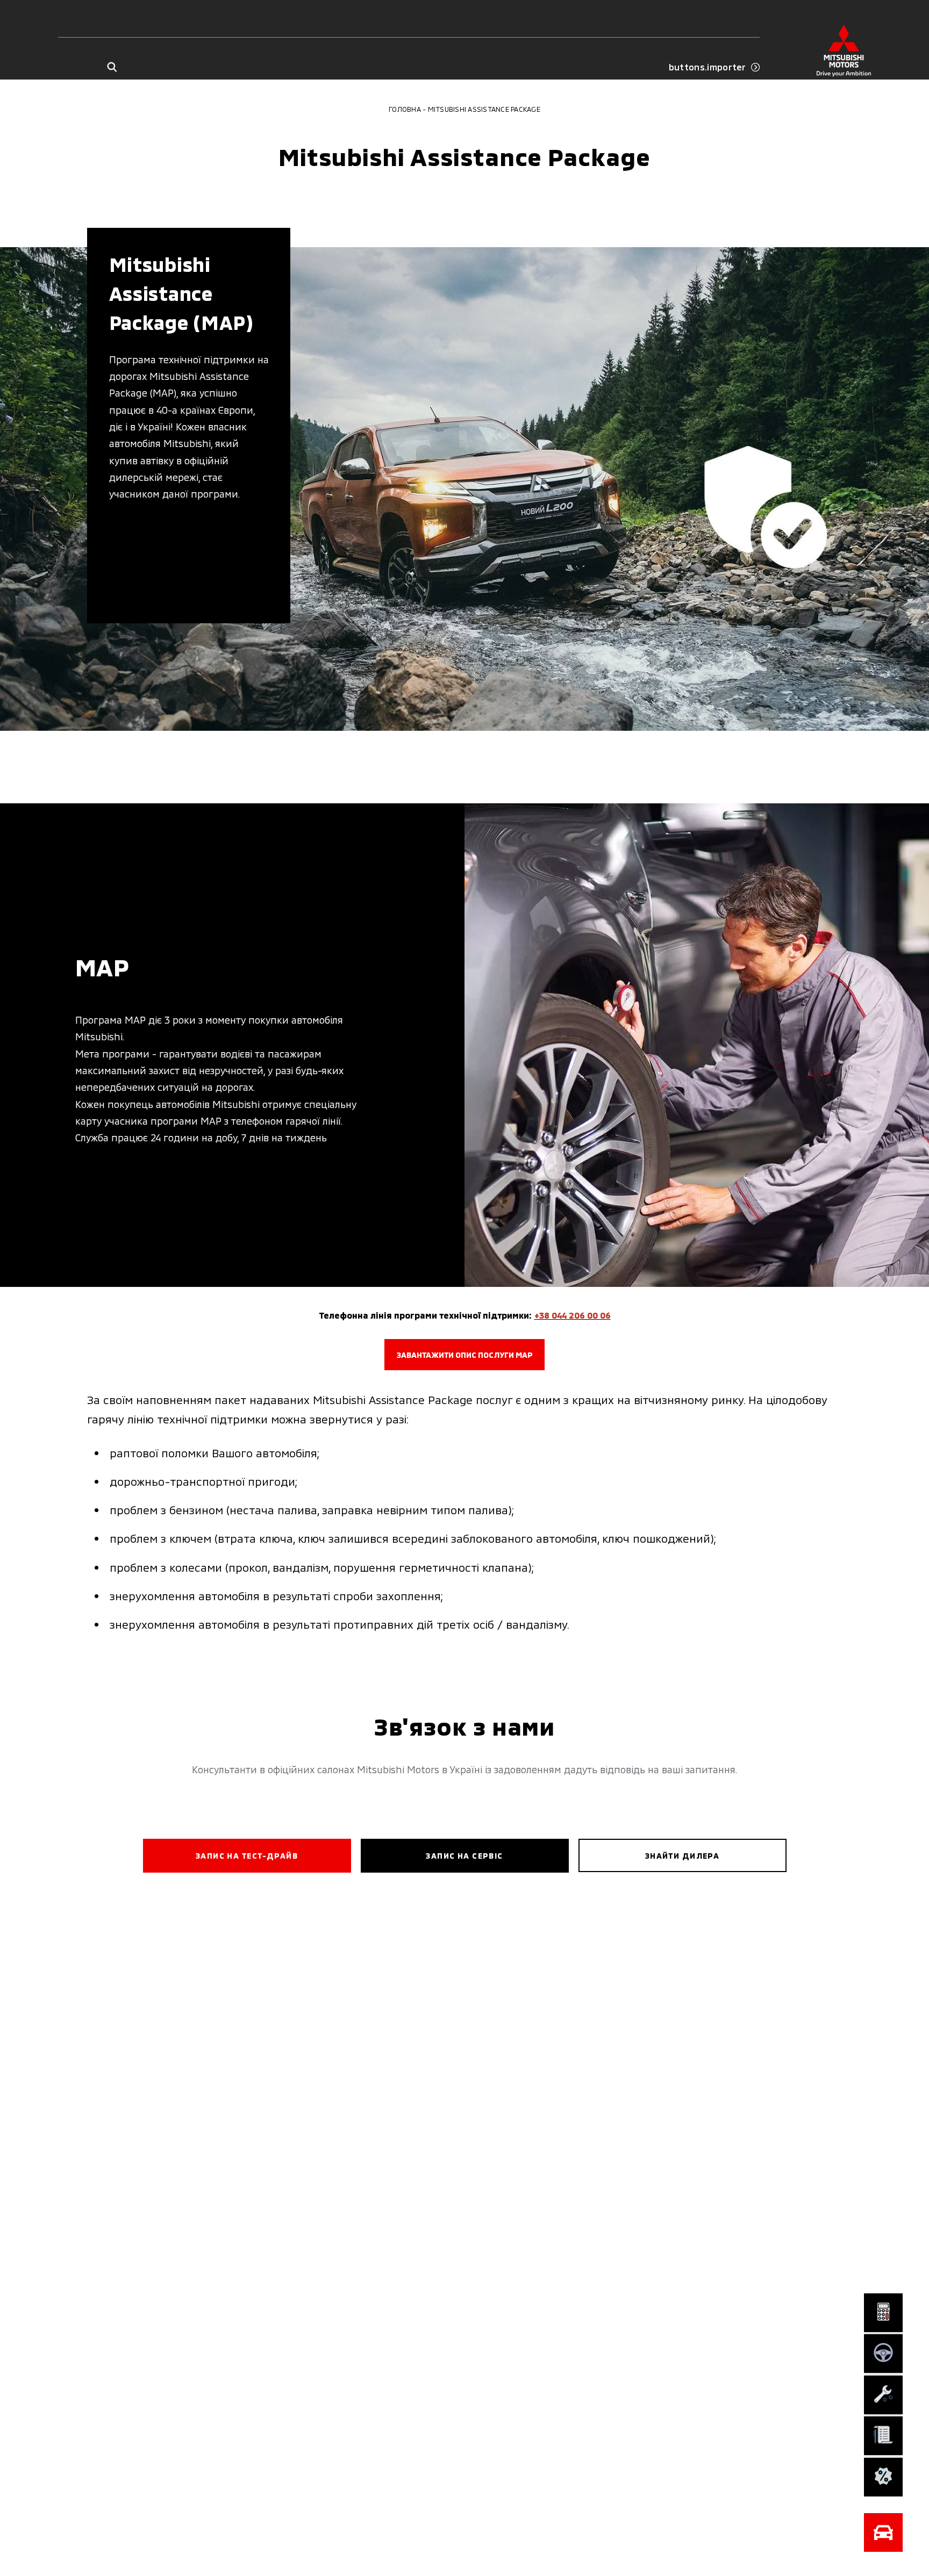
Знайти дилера (683, 1856)
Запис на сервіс (464, 1856)
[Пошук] (112, 67)
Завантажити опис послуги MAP (465, 1355)
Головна (405, 109)
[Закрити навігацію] (883, 2532)
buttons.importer (708, 67)
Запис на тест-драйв (247, 1856)
